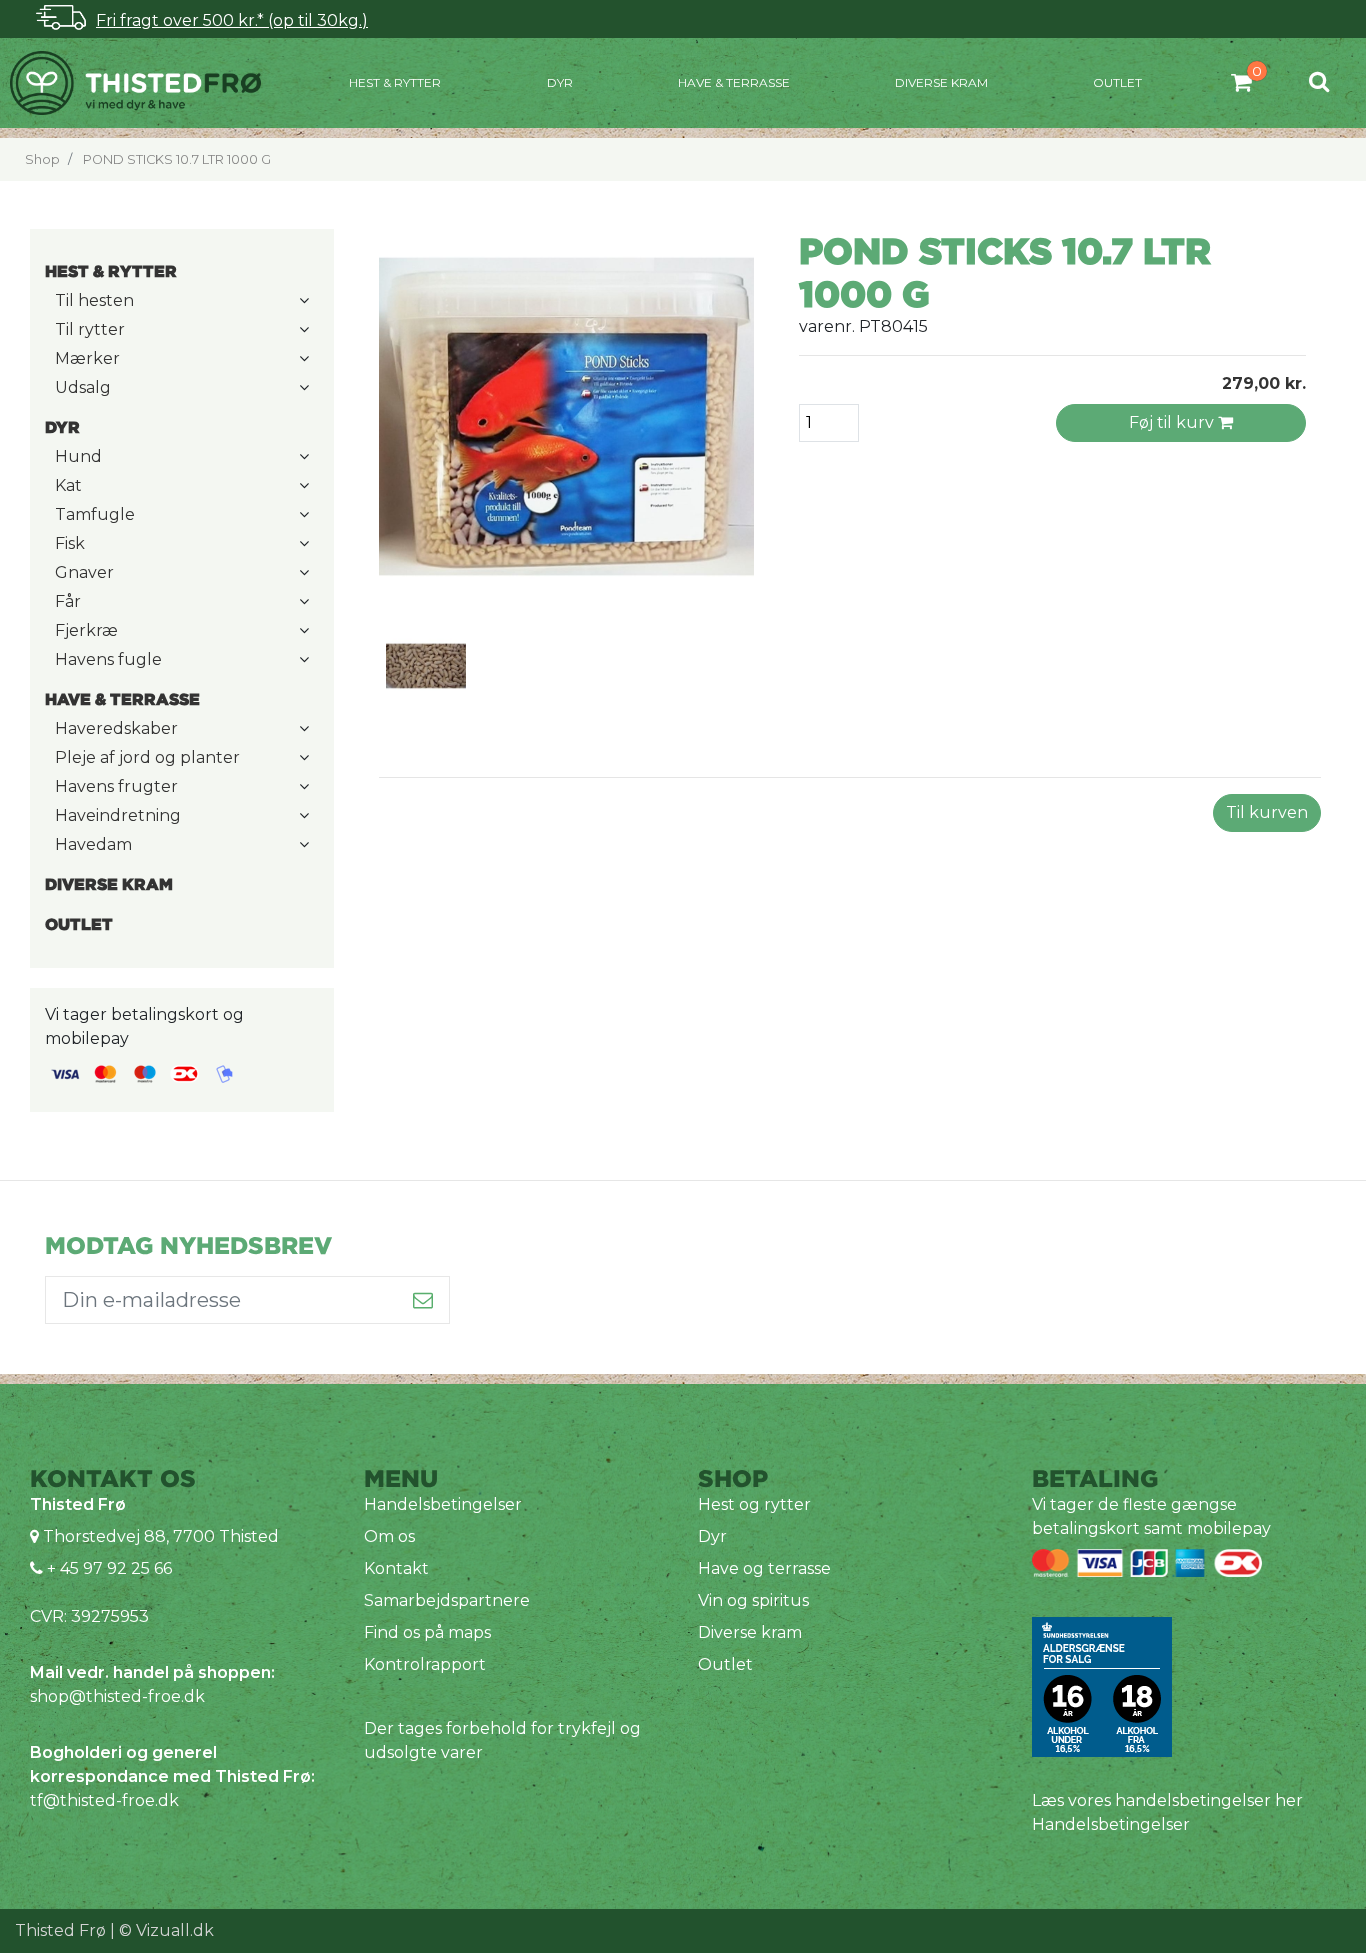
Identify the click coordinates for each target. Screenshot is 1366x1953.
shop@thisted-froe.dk (117, 1696)
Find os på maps (427, 1632)
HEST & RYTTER (395, 82)
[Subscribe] (423, 1300)
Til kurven (1267, 812)
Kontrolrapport (425, 1664)
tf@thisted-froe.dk (104, 1800)
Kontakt (396, 1568)
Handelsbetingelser (443, 1504)
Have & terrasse (734, 82)
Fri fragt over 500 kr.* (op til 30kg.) (232, 20)
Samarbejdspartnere (447, 1600)
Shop (42, 159)
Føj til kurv (1173, 422)
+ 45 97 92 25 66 (107, 1568)
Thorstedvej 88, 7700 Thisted (161, 1536)
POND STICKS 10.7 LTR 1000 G (177, 159)
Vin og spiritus (753, 1600)
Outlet (1117, 82)
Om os (389, 1536)
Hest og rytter (754, 1504)
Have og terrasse (764, 1568)
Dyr (560, 82)
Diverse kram (941, 82)
